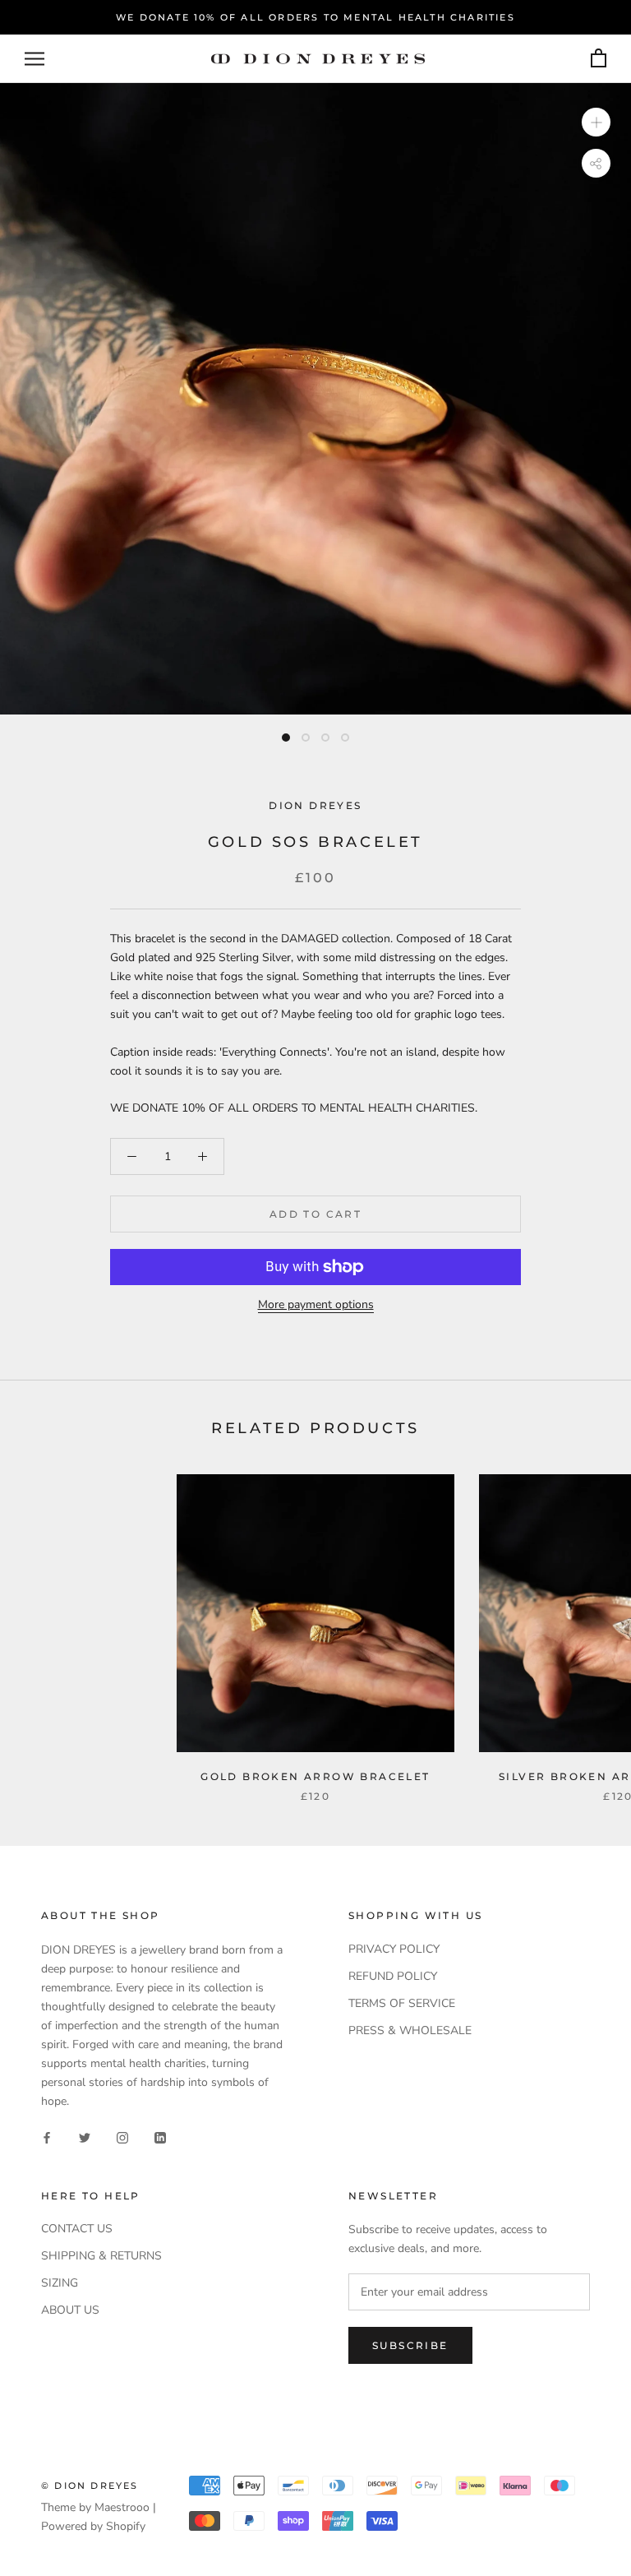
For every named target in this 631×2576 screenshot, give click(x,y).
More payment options (316, 1304)
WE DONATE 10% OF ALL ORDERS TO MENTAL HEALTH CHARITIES (315, 17)
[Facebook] (47, 2137)
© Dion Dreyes (90, 2486)
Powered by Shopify (93, 2526)
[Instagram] (122, 2137)
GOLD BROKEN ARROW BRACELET (315, 1776)
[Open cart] (599, 59)
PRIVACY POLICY (394, 1949)
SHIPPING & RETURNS (101, 2256)
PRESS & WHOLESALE (410, 2030)
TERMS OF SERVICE (402, 2003)
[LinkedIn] (160, 2137)
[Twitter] (85, 2137)
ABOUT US (70, 2310)
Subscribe (410, 2345)
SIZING (60, 2283)
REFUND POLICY (393, 1976)
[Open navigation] (35, 59)
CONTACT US (77, 2229)
